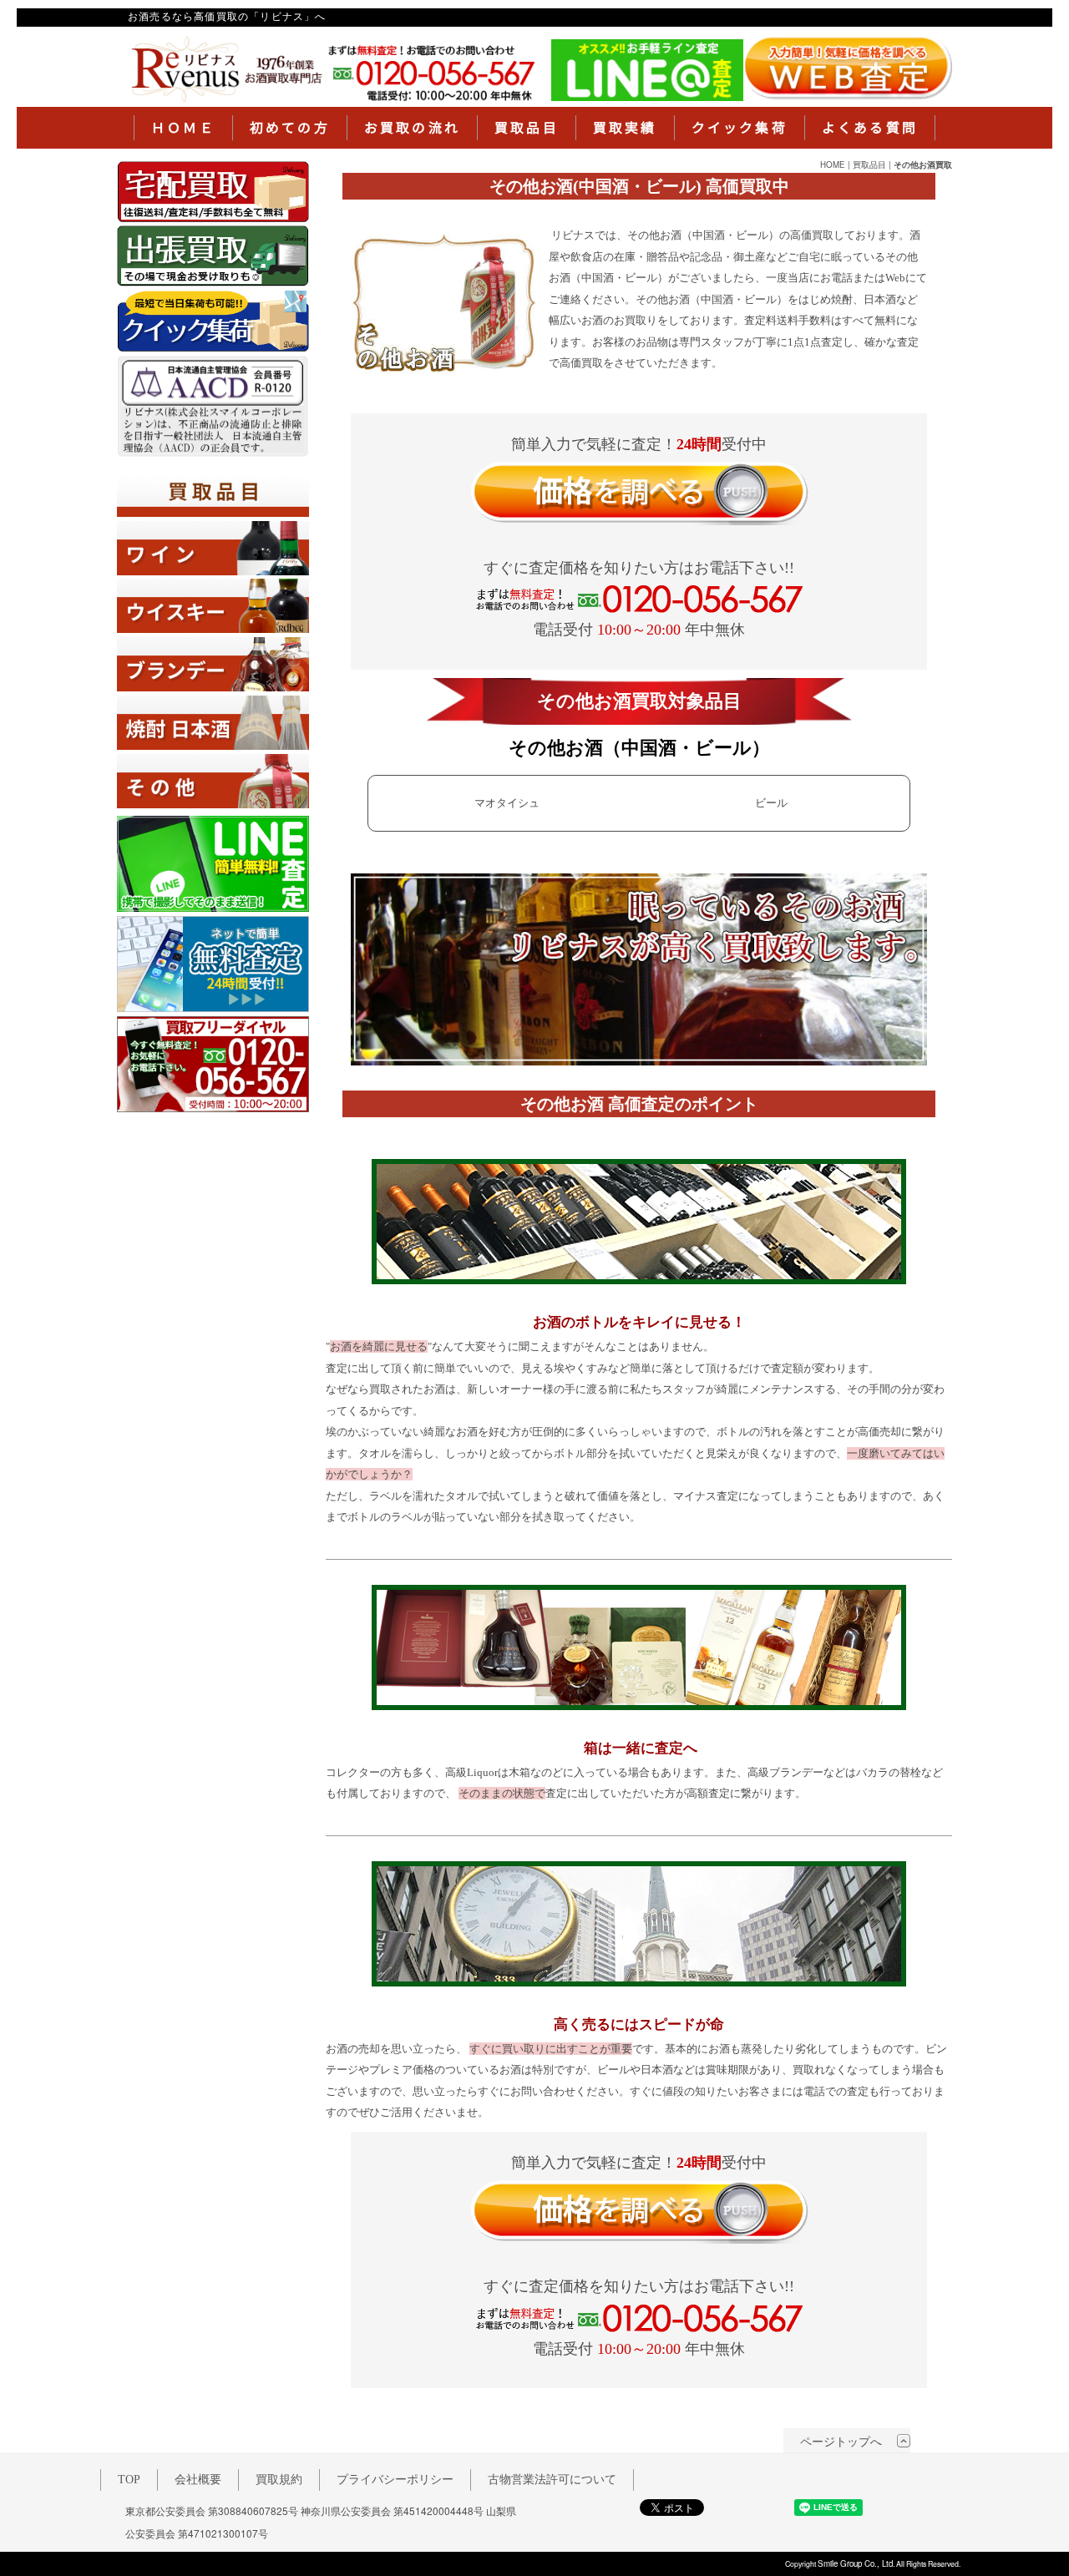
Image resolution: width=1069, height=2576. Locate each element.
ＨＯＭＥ (183, 128)
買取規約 (279, 2480)
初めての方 (290, 128)
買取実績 (625, 128)
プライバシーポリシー (395, 2480)
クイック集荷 (740, 128)
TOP (129, 2480)
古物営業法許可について (552, 2480)
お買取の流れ (412, 128)
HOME (833, 164)
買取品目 (527, 128)
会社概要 (198, 2480)
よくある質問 (870, 128)
